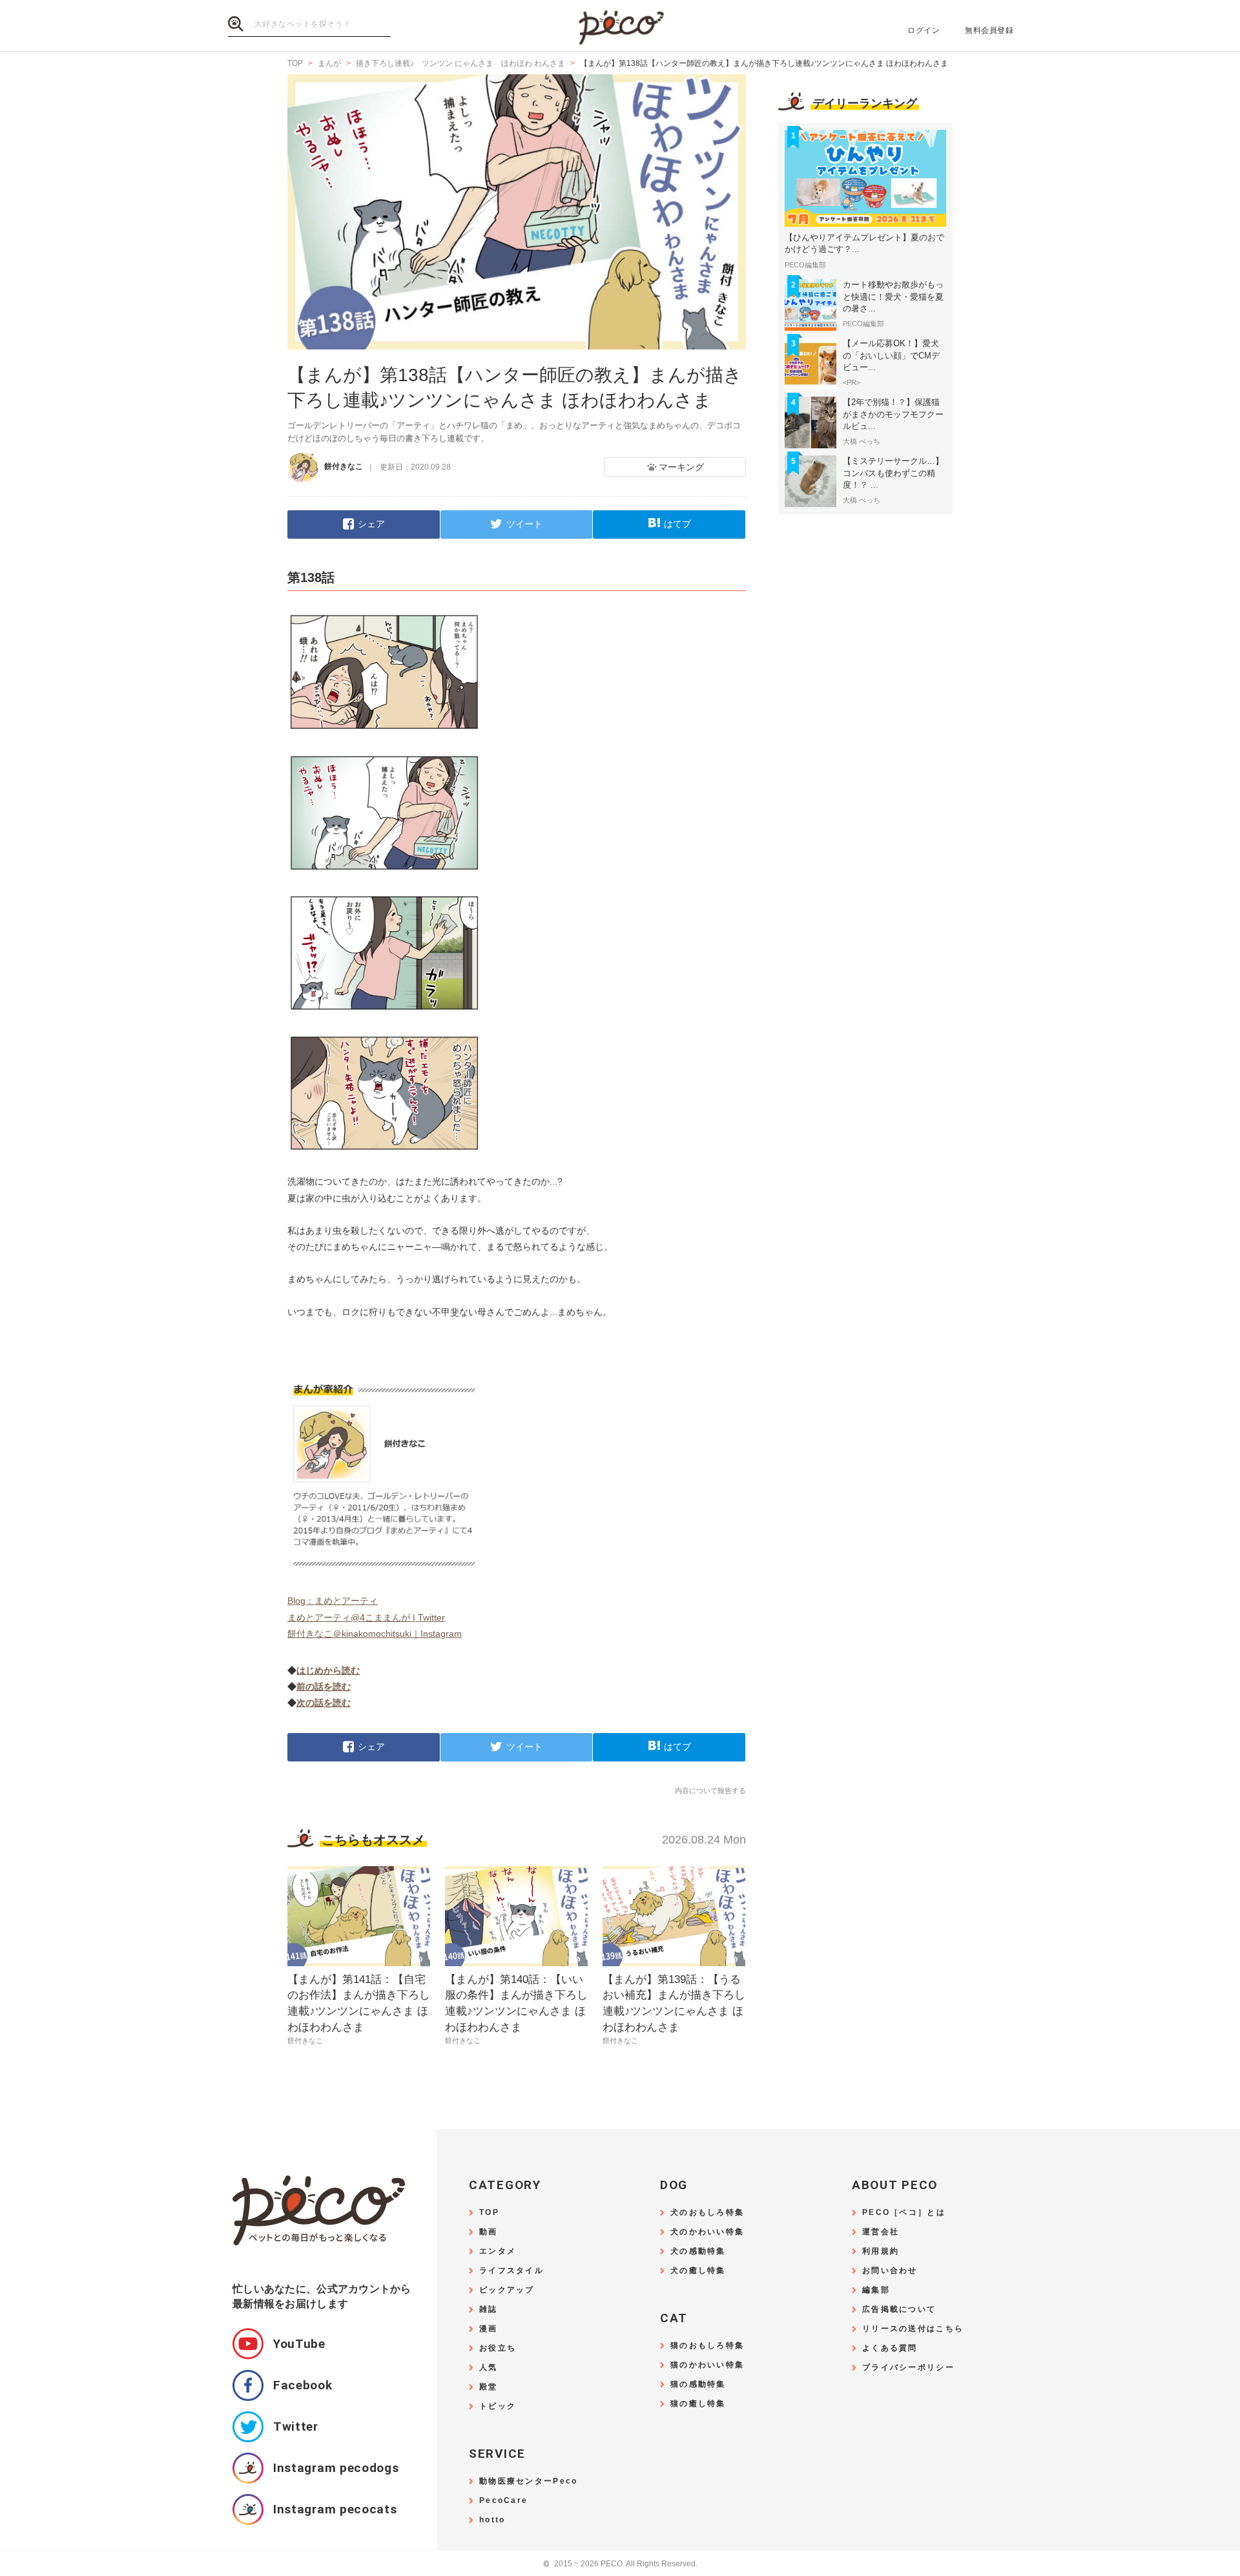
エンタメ (498, 2251)
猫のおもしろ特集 (707, 2346)
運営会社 (881, 2232)
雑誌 (489, 2310)
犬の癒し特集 (698, 2271)
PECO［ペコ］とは (904, 2213)
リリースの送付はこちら (913, 2329)
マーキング (681, 467)
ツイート (524, 524)
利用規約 (881, 2251)
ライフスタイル (512, 2271)
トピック (498, 2406)
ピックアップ (507, 2290)
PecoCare (503, 2501)
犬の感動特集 (698, 2251)
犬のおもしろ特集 (707, 2213)
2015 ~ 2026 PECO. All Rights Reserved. (620, 2564)
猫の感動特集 (698, 2384)
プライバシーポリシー (908, 2368)
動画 (489, 2232)
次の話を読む (324, 1703)
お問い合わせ (890, 2271)
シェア (371, 524)
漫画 (489, 2329)
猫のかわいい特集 (707, 2365)
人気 (489, 2368)
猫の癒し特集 (698, 2404)
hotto (492, 2520)
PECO (620, 26)
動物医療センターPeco (528, 2481)
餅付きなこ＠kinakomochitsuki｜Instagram (375, 1634)
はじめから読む (328, 1670)
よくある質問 (890, 2348)
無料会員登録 (989, 30)
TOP (489, 2213)
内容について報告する (710, 1791)
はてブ (677, 524)
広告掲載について (899, 2310)
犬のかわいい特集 (707, 2232)
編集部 (876, 2290)
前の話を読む (324, 1687)
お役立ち (498, 2348)
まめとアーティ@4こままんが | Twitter (366, 1617)
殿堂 (489, 2387)
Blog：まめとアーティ (333, 1601)
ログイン (924, 30)
